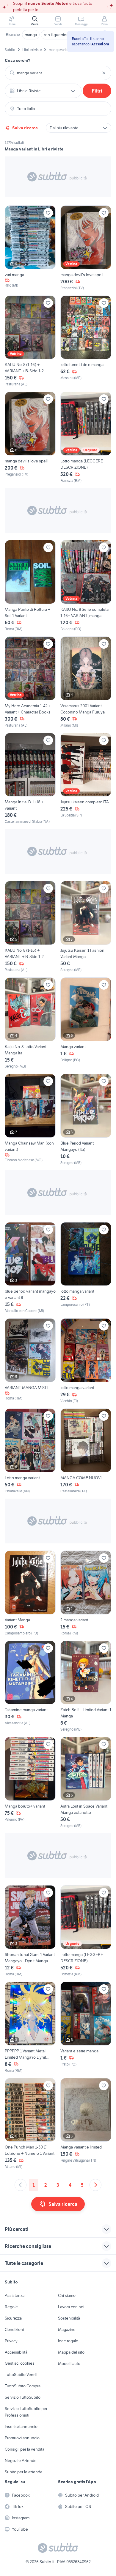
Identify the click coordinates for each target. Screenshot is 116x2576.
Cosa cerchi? (18, 60)
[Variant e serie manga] (86, 2027)
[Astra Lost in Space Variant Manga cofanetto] (86, 1783)
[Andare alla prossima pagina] (95, 2185)
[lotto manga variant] (86, 1268)
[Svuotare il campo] (104, 73)
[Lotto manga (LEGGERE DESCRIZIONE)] (86, 437)
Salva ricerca (25, 128)
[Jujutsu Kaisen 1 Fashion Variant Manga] (86, 927)
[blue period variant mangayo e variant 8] (30, 1268)
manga (31, 35)
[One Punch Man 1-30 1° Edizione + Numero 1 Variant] (30, 2124)
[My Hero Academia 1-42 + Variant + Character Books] (30, 682)
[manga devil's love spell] (86, 248)
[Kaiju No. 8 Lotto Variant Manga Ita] (30, 1023)
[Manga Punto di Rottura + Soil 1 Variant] (30, 586)
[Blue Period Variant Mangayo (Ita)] (86, 1120)
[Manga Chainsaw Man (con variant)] (30, 1120)
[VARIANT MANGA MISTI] (30, 1361)
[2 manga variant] (86, 1593)
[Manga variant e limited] (86, 2124)
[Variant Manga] (30, 1593)
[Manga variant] (86, 1023)
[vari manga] (30, 248)
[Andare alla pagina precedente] (21, 2185)
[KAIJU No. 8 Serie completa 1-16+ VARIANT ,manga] (86, 586)
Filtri (97, 91)
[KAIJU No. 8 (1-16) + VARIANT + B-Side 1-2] (30, 341)
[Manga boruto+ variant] (30, 1783)
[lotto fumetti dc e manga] (86, 341)
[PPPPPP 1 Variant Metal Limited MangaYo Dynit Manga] (30, 2027)
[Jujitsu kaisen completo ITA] (86, 779)
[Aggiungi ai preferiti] (48, 213)
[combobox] (58, 73)
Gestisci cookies (20, 2363)
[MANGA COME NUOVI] (86, 1451)
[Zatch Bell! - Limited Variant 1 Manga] (86, 1687)
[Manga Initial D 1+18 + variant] (30, 779)
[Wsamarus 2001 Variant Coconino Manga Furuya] (86, 682)
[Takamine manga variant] (30, 1687)
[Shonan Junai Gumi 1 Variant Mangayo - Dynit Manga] (30, 1931)
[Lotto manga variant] (30, 1451)
